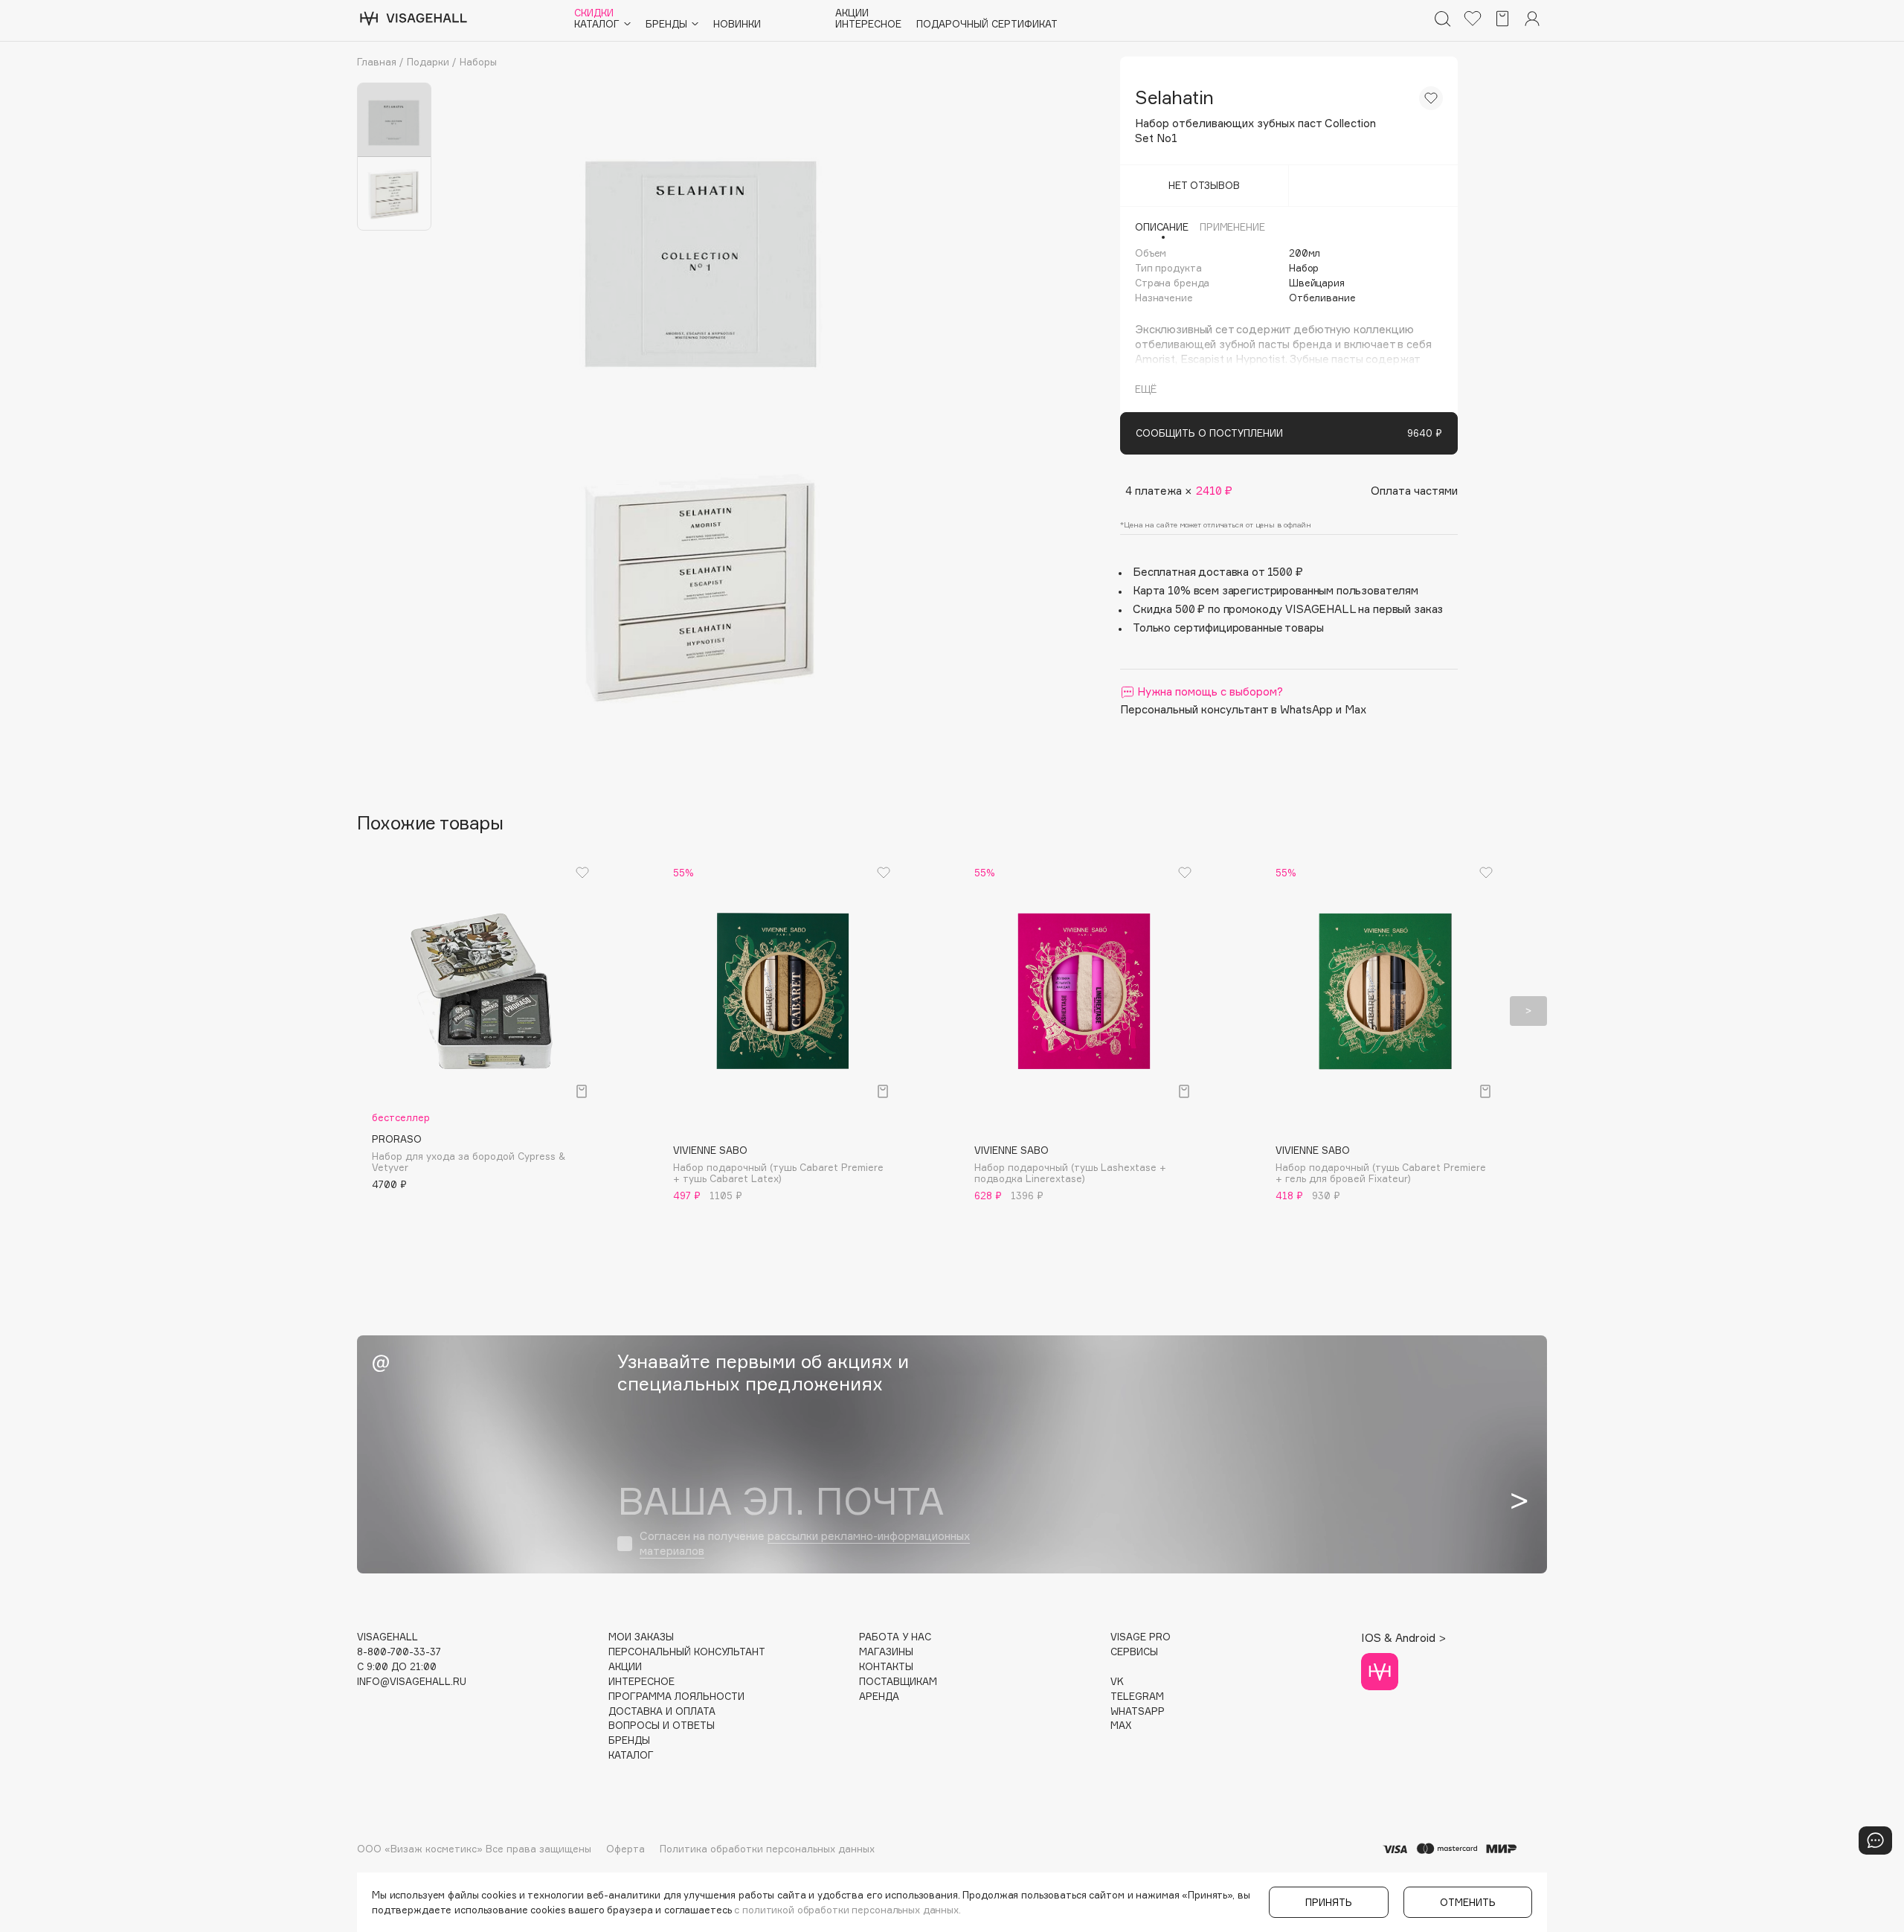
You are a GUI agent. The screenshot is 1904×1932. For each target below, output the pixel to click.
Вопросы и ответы (662, 1726)
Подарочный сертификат (987, 24)
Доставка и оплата (662, 1711)
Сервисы (1134, 1652)
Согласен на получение (805, 1543)
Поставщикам (898, 1682)
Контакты (886, 1667)
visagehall (387, 1637)
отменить (1468, 1902)
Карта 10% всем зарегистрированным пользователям (1276, 590)
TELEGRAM (1137, 1697)
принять (1329, 1902)
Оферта (625, 1849)
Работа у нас (895, 1637)
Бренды (629, 1740)
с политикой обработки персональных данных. (848, 1910)
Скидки (594, 13)
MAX (1121, 1726)
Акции (852, 13)
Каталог (631, 1755)
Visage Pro (1141, 1637)
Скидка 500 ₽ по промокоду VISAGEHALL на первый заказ (1288, 609)
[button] (376, 1011)
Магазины (886, 1652)
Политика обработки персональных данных (767, 1849)
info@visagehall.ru (412, 1682)
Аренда (879, 1697)
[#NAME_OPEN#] (1875, 1840)
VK (1117, 1682)
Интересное (868, 24)
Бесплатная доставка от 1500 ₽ (1218, 572)
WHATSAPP (1138, 1711)
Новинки (737, 24)
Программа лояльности (676, 1697)
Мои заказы (641, 1637)
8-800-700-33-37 (399, 1652)
